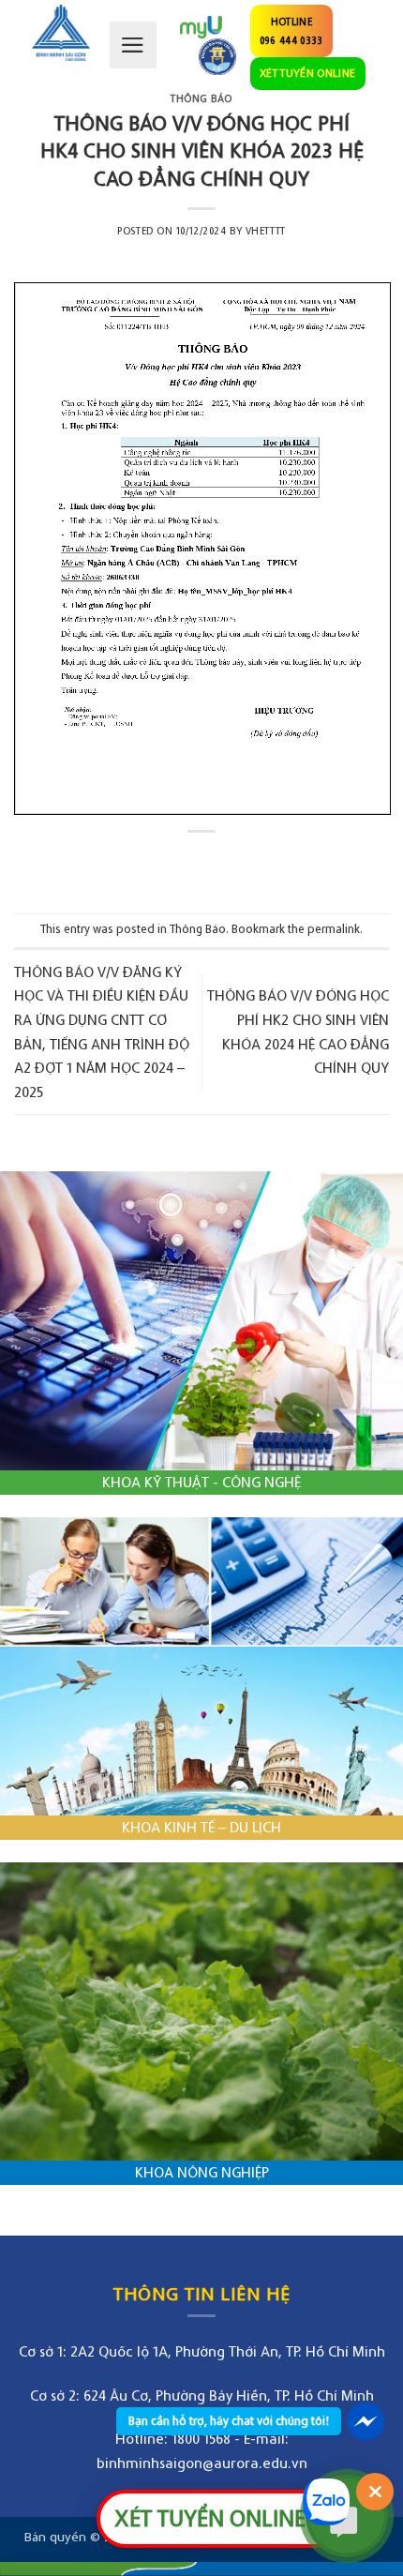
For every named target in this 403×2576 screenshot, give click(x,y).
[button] (133, 45)
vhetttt (266, 231)
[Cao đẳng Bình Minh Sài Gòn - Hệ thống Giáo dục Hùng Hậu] (61, 33)
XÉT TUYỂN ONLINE (308, 73)
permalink (334, 929)
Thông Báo (201, 98)
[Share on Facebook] (184, 863)
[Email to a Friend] (219, 863)
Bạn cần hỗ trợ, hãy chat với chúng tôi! (229, 2421)
